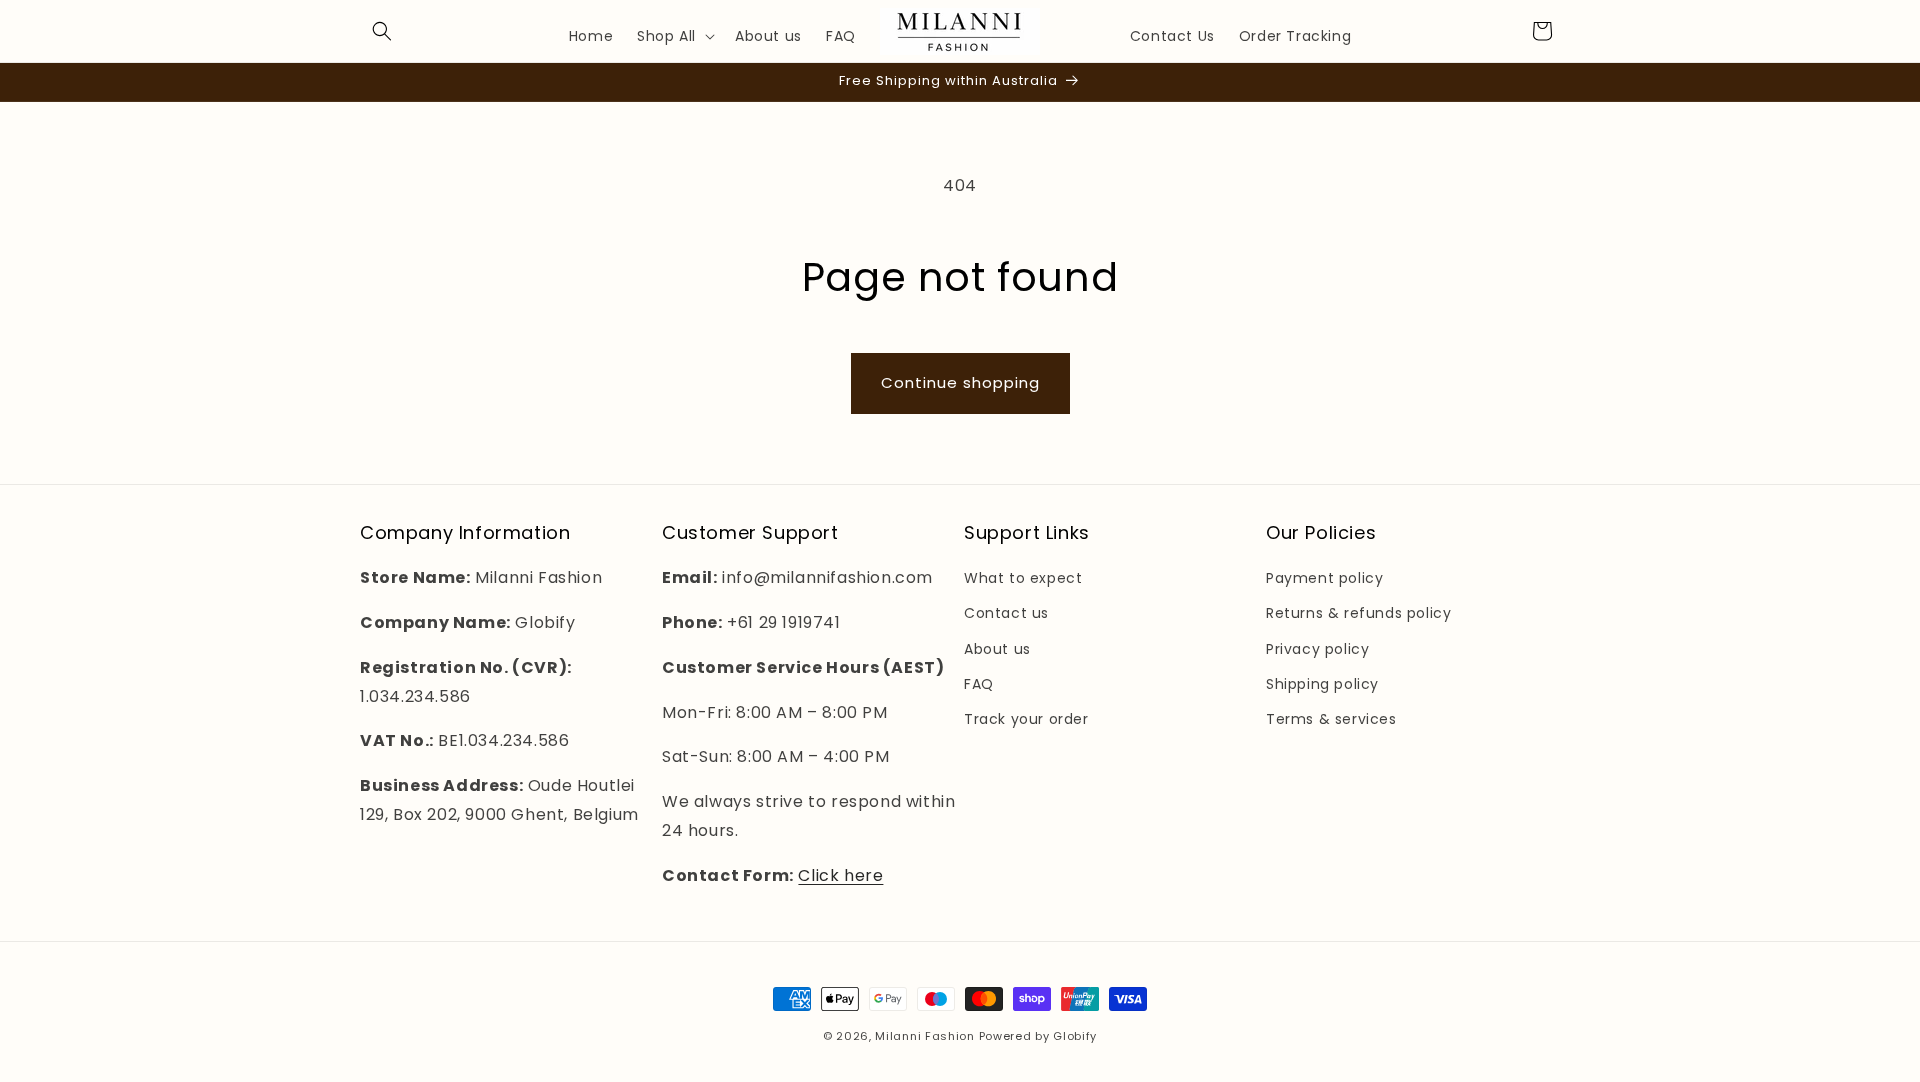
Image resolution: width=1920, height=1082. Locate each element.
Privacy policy (1317, 649)
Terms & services (1331, 719)
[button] (382, 31)
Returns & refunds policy (1358, 613)
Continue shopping (960, 382)
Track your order (1026, 719)
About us (997, 649)
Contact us (1006, 613)
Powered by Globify (1038, 1036)
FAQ (979, 684)
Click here (840, 875)
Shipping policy (1322, 684)
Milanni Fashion (925, 1036)
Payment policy (1324, 578)
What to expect (1023, 578)
